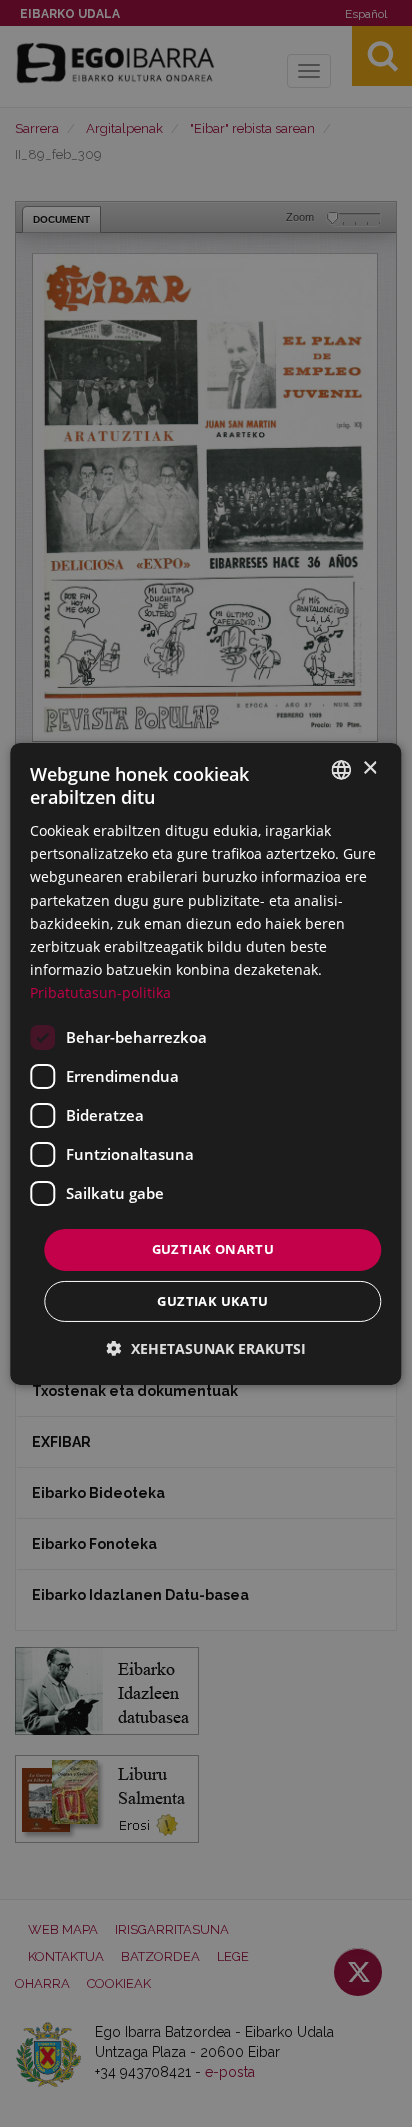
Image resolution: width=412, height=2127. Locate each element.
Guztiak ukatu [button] (212, 1301)
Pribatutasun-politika (100, 992)
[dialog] (205, 1063)
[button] (206, 1348)
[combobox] (342, 769)
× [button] (369, 768)
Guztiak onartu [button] (213, 1249)
